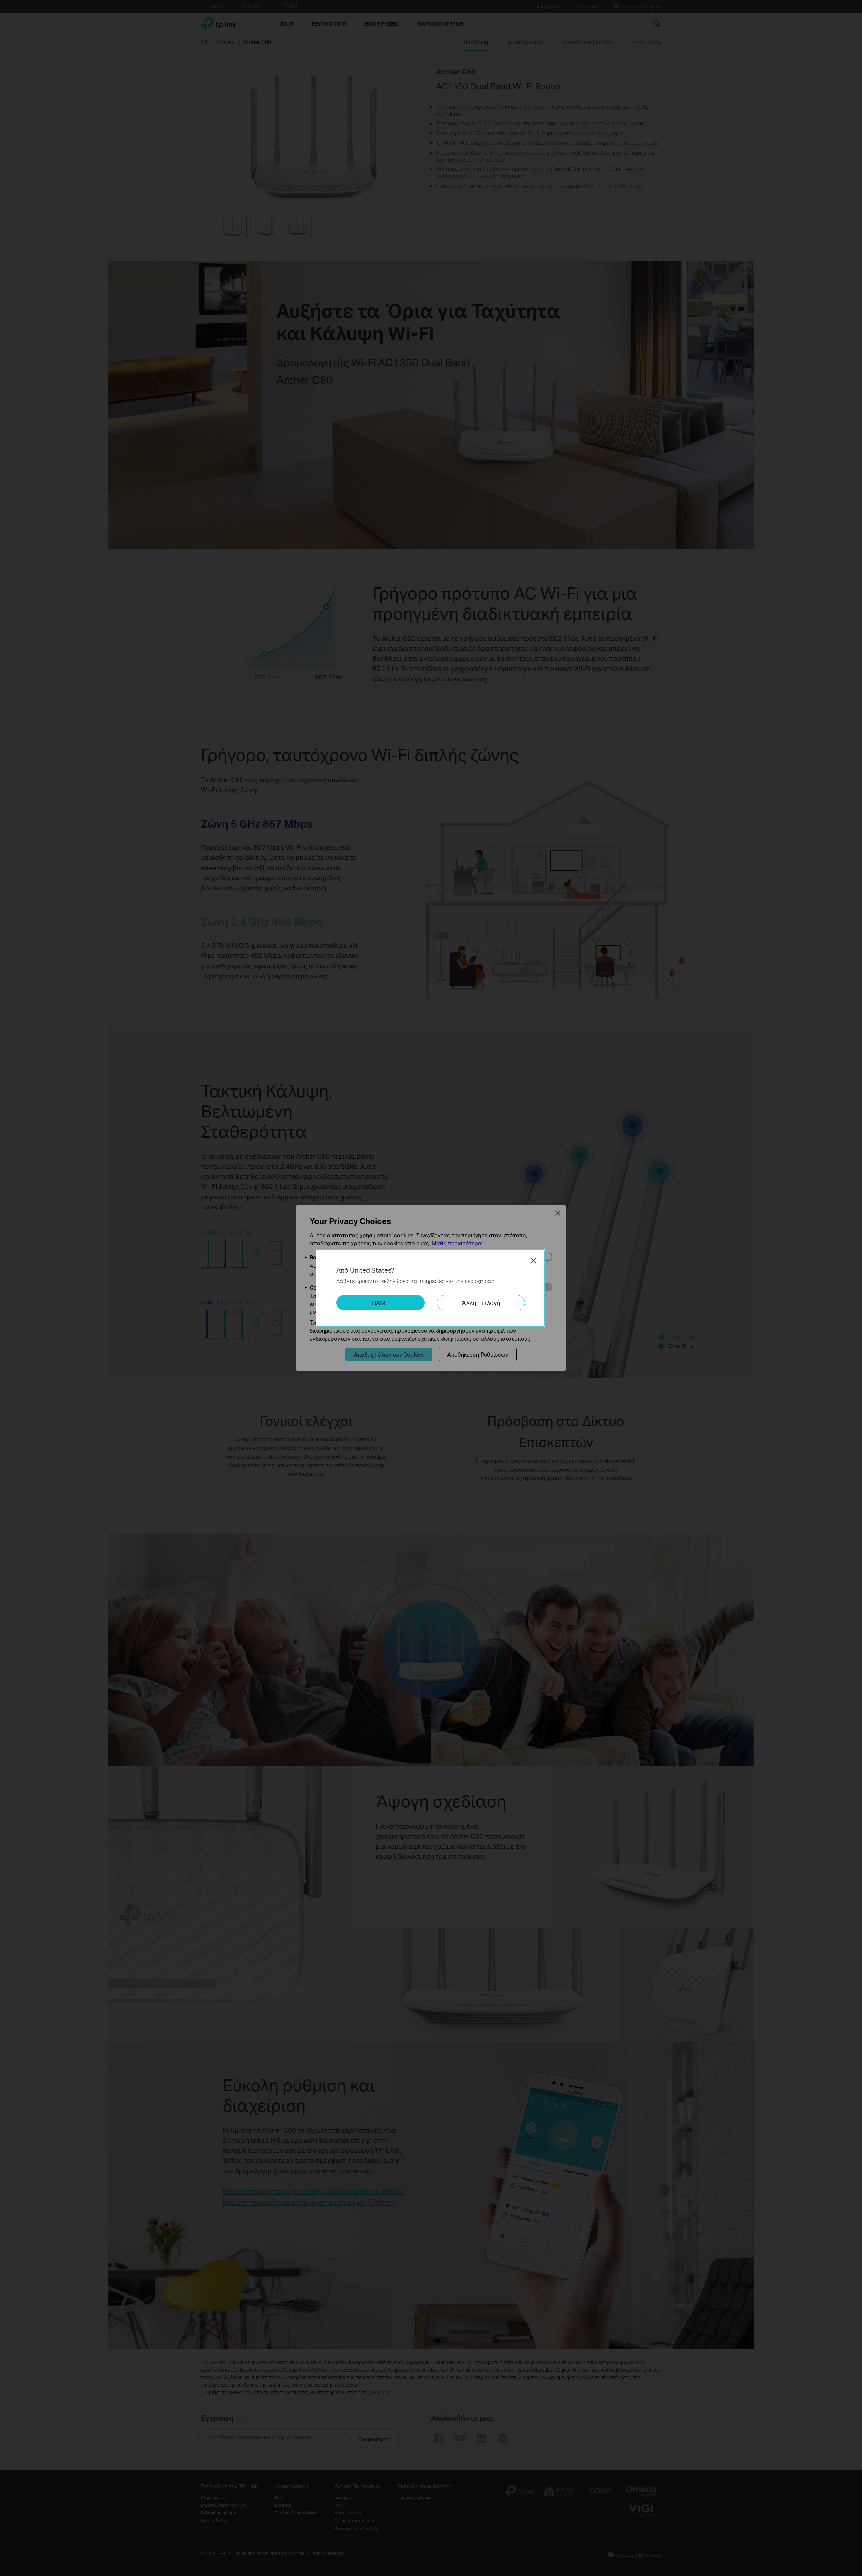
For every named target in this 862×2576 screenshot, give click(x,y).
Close (533, 1261)
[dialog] (431, 1288)
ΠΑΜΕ (380, 1302)
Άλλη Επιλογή (481, 1302)
